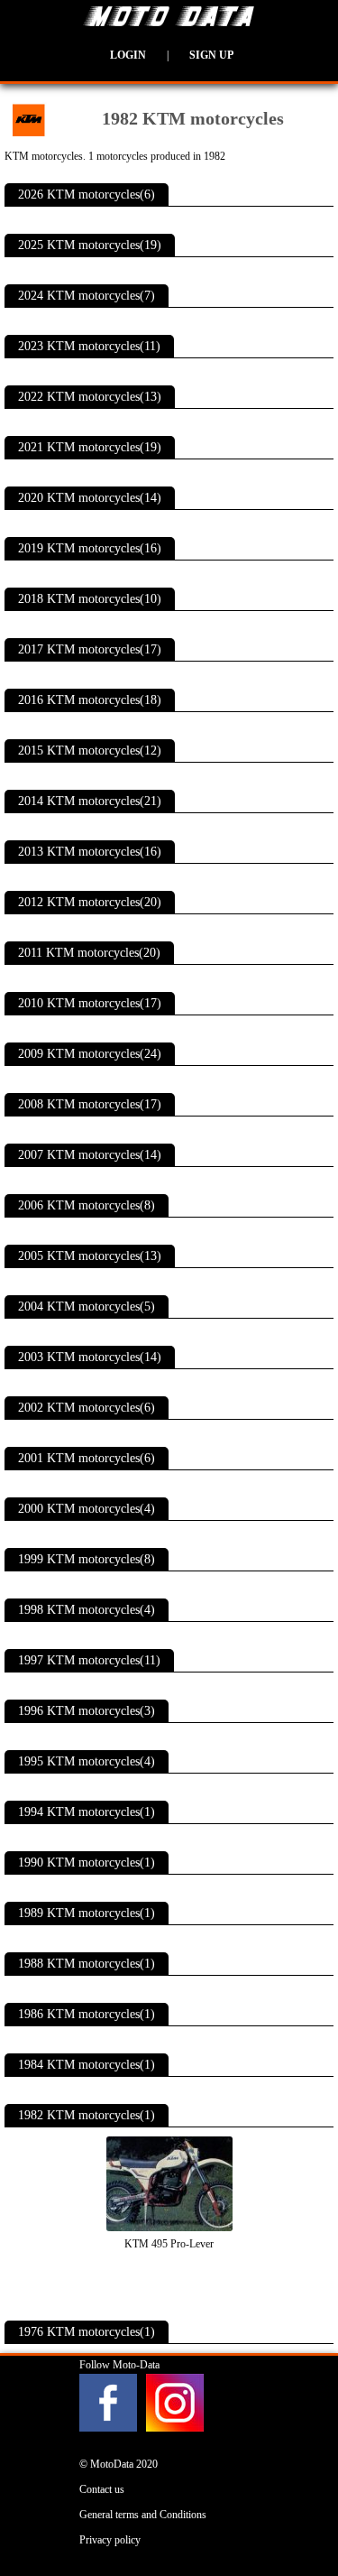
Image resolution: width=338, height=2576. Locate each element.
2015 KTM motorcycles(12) (90, 751)
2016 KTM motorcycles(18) (90, 700)
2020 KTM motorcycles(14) (90, 498)
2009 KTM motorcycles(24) (90, 1054)
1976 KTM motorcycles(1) (87, 2332)
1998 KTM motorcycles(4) (87, 1610)
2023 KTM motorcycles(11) (89, 346)
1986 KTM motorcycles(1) (87, 2014)
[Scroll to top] (303, 2509)
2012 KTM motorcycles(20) (90, 902)
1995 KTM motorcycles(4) (87, 1761)
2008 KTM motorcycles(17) (90, 1104)
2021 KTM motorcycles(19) (90, 447)
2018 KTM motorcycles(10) (90, 599)
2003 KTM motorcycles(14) (90, 1357)
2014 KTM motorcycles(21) (90, 801)
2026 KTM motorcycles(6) (87, 195)
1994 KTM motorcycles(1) (87, 1812)
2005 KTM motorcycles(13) (90, 1256)
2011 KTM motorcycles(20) (89, 953)
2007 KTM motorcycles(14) (90, 1155)
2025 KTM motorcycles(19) (90, 245)
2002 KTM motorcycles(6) (87, 1408)
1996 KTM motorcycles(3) (87, 1711)
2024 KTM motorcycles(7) (87, 296)
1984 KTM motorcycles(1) (87, 2065)
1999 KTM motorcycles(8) (87, 1559)
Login (128, 55)
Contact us (102, 2489)
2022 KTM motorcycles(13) (90, 397)
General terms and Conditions (143, 2515)
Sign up (211, 55)
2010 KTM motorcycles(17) (90, 1003)
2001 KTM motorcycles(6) (87, 1458)
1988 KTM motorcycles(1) (87, 1964)
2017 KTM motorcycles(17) (90, 649)
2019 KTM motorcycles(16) (90, 548)
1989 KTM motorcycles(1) (87, 1913)
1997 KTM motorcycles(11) (89, 1660)
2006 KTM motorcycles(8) (87, 1205)
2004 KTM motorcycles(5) (87, 1307)
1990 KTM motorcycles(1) (87, 1863)
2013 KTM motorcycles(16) (90, 852)
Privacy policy (110, 2540)
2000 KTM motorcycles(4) (87, 1509)
